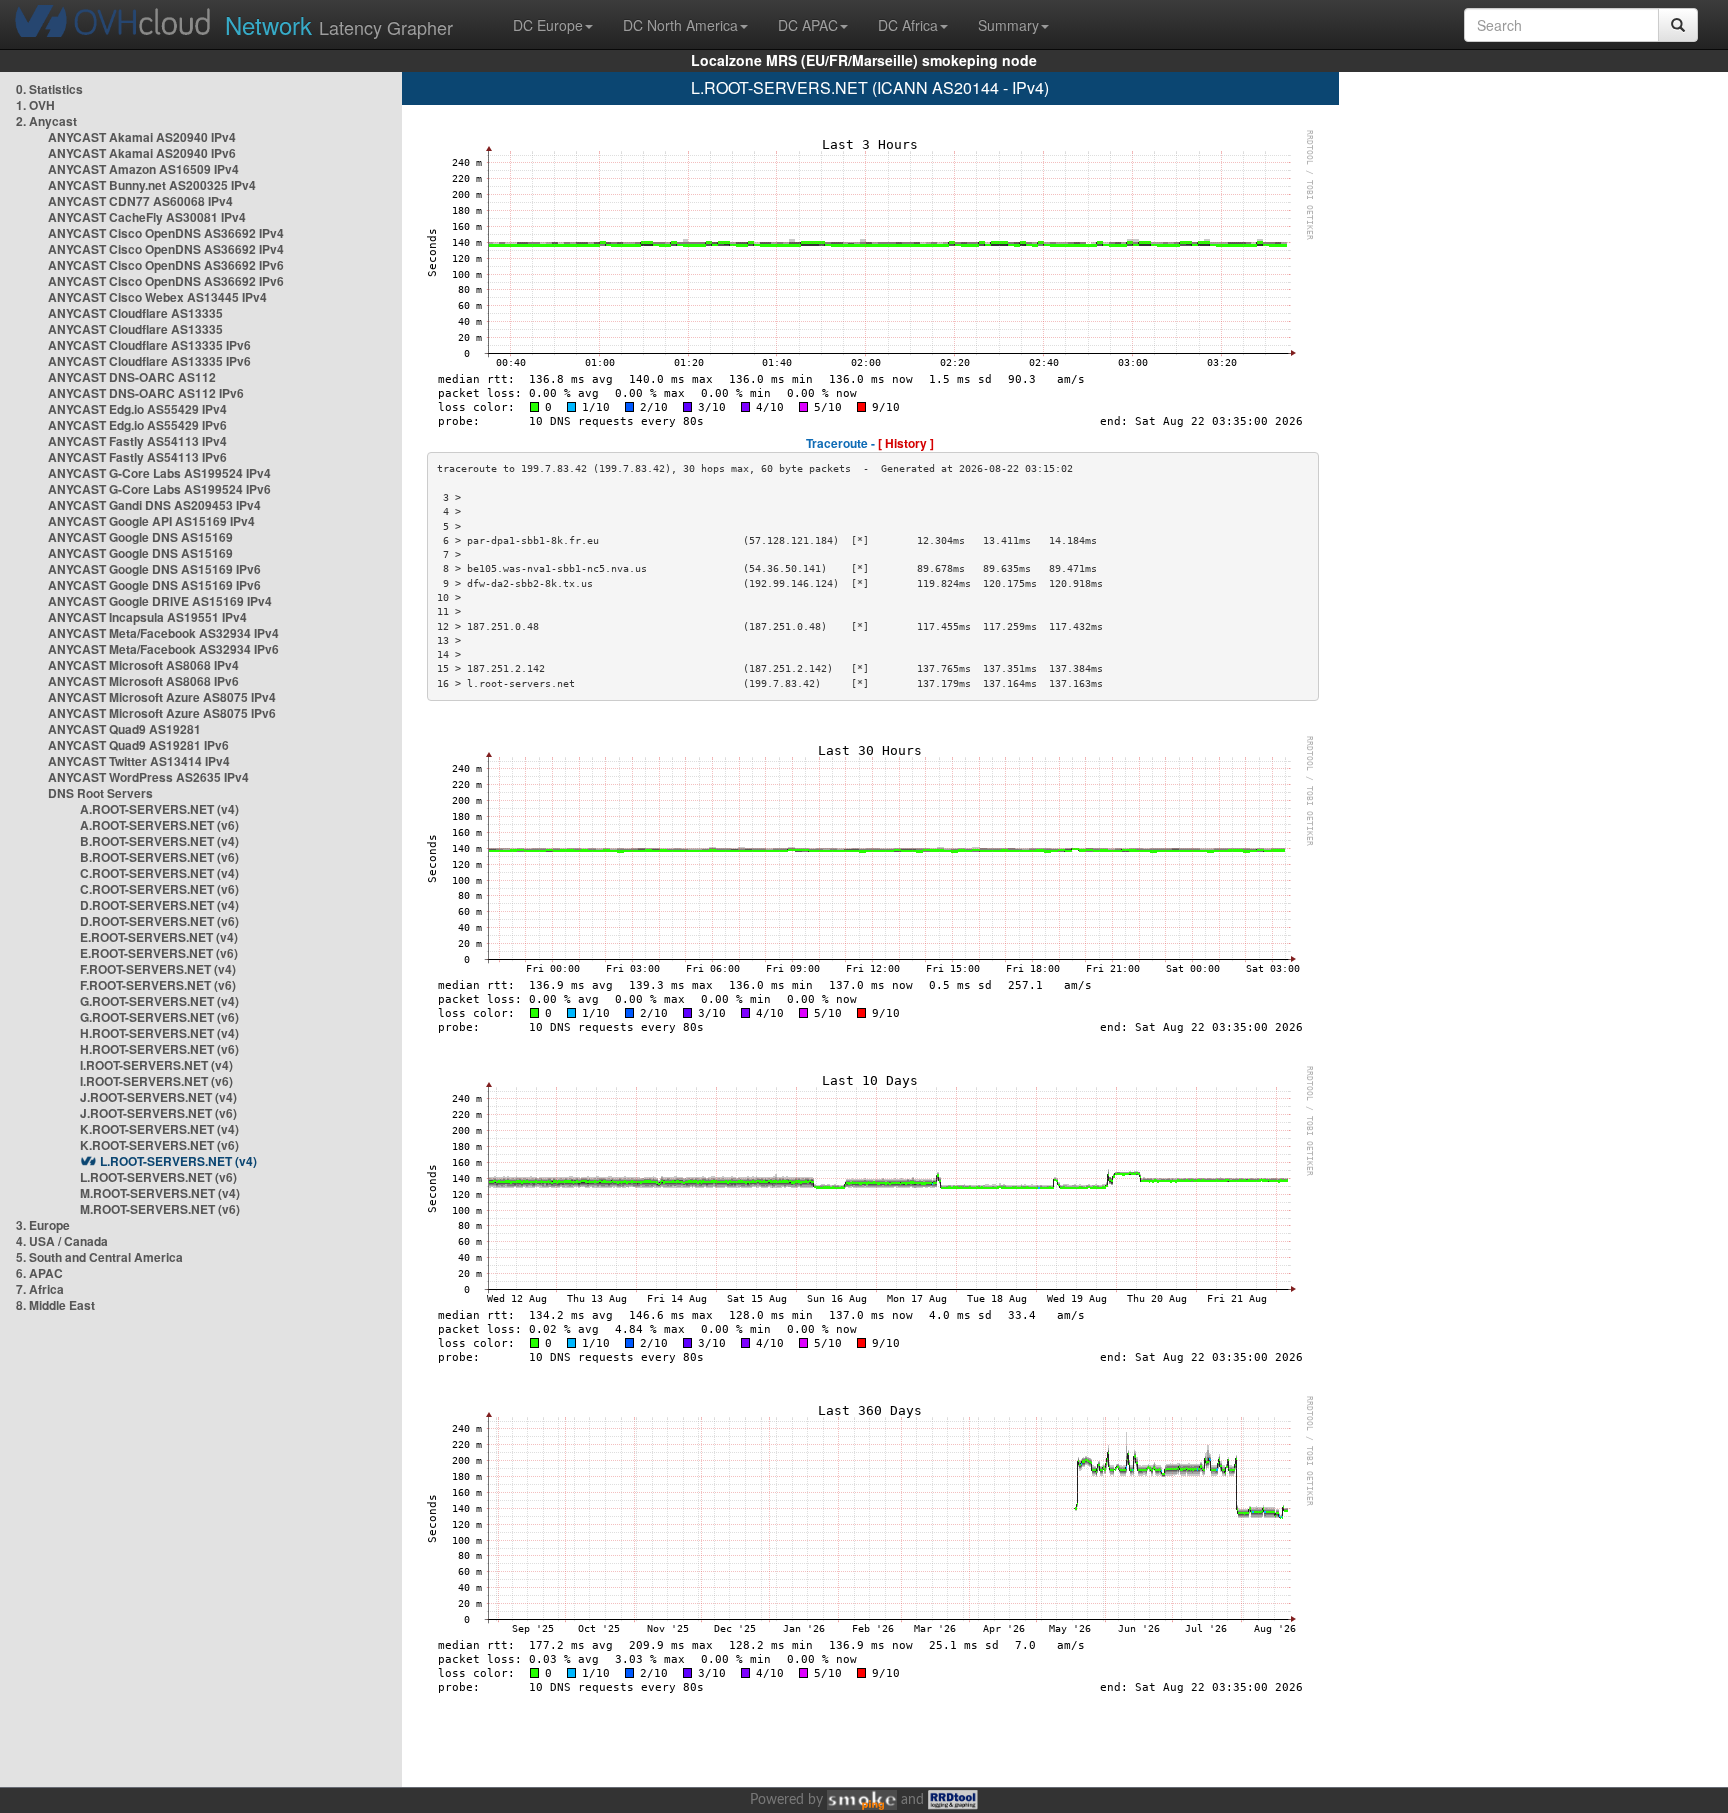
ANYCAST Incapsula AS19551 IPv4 (147, 617)
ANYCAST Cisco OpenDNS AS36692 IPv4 (166, 233)
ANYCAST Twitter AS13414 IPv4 (139, 761)
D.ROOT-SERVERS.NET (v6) (159, 921)
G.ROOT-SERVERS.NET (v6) (159, 1017)
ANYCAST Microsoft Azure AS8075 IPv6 (162, 713)
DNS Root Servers (100, 793)
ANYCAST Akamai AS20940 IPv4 (142, 137)
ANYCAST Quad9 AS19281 (124, 729)
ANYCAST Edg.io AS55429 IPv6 (137, 425)
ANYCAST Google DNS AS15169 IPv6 (154, 569)
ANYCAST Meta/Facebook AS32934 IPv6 (163, 649)
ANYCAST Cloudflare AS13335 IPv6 (149, 345)
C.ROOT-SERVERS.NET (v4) (159, 873)
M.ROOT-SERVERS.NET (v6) (160, 1209)
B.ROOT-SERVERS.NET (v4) (159, 841)
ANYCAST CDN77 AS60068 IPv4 (140, 201)
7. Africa (40, 1289)
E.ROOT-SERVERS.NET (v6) (159, 953)
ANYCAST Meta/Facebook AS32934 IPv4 (163, 633)
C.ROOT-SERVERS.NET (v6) (159, 889)
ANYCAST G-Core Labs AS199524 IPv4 (159, 473)
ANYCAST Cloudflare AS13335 (135, 313)
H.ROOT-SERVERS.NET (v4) (159, 1033)
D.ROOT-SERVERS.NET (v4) (159, 905)
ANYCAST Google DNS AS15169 (140, 537)
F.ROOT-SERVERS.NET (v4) (158, 969)
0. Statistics (49, 89)
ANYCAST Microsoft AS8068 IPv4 (143, 665)
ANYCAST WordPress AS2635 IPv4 (148, 777)
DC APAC (808, 25)
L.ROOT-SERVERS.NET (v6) (158, 1177)
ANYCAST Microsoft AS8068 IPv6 (143, 681)
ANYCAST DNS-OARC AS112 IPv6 (146, 393)
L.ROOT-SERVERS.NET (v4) (178, 1161)
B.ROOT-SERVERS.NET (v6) (159, 857)
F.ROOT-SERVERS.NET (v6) (158, 985)
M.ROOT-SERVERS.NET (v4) (160, 1193)
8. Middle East (55, 1305)
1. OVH (35, 105)
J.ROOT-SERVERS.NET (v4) (158, 1097)
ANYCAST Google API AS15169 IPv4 (151, 521)
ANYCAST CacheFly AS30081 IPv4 (147, 217)
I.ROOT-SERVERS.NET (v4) (156, 1065)
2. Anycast (46, 121)
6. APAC (39, 1273)
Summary (1008, 25)
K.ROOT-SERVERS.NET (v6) (159, 1145)
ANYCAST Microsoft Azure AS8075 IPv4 (162, 697)
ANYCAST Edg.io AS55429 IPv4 (137, 409)
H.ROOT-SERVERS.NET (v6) (159, 1049)
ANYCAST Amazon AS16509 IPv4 (143, 169)
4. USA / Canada (62, 1241)
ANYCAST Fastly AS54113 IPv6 (137, 457)
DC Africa (908, 25)
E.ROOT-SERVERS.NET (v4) (159, 937)
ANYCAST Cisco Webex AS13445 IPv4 (157, 297)
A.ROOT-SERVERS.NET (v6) (159, 825)
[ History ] (906, 443)
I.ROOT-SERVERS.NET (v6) (156, 1081)
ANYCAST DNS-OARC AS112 (132, 377)
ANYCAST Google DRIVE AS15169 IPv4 (160, 601)
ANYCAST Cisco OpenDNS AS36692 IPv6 (166, 265)
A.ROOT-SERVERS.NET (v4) (159, 809)
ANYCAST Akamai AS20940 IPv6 (142, 153)
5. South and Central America (99, 1257)
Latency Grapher (339, 24)
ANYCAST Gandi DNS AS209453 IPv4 (154, 505)
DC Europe (548, 25)
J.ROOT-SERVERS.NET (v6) (158, 1113)
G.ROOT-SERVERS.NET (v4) (159, 1001)
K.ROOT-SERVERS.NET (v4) (159, 1129)
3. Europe (43, 1225)
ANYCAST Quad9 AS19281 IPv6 (138, 745)
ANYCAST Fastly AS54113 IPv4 (137, 441)
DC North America (680, 25)
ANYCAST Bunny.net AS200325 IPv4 (152, 185)
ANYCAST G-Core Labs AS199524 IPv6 (159, 489)
